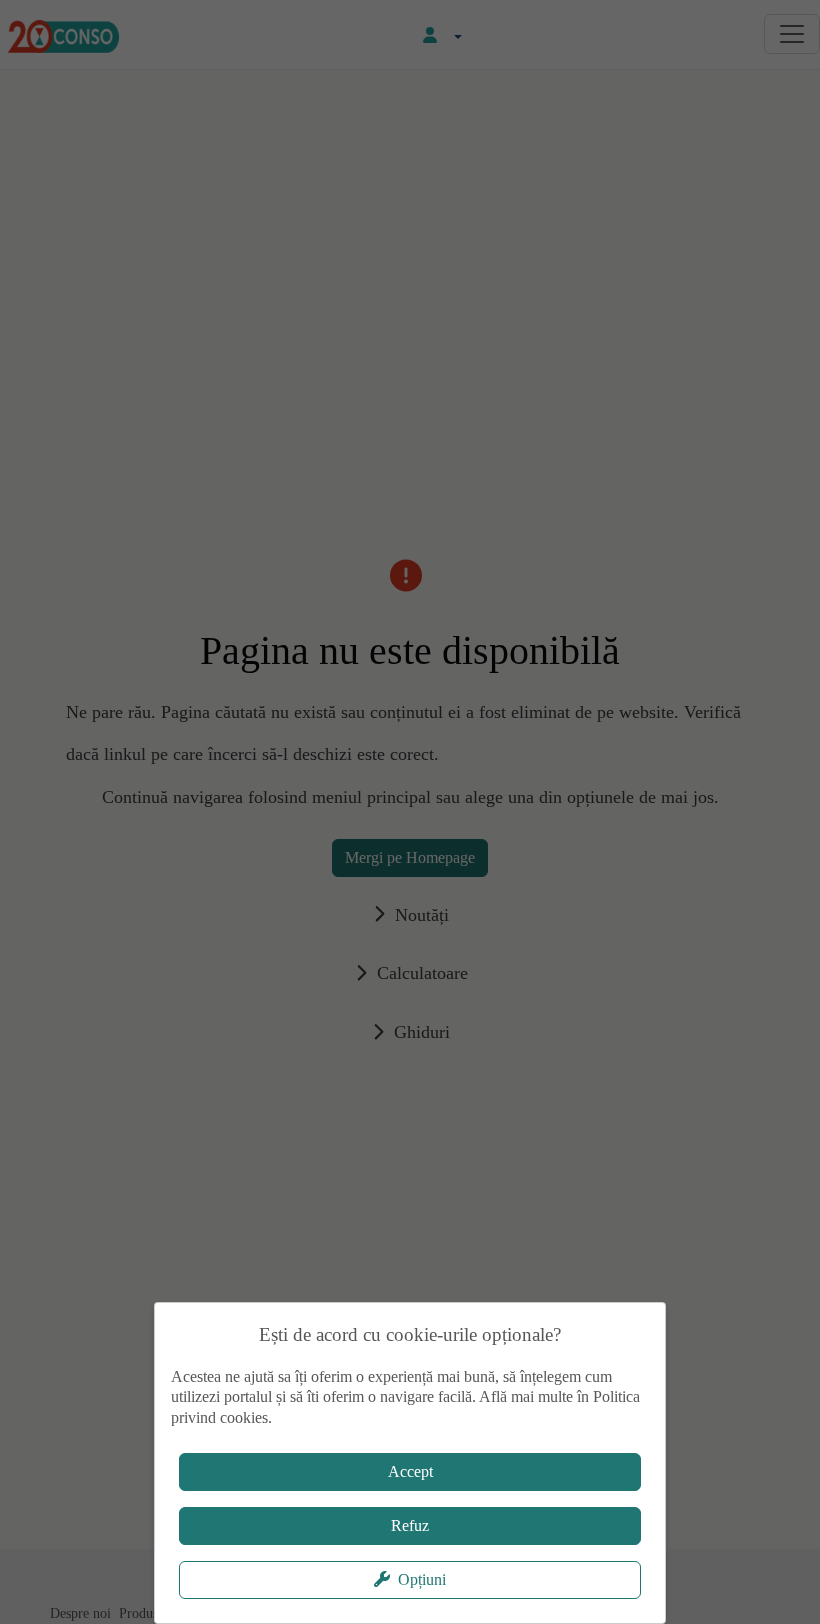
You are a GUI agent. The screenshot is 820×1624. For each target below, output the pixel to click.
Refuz (410, 1525)
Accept (410, 1471)
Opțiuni (422, 1579)
